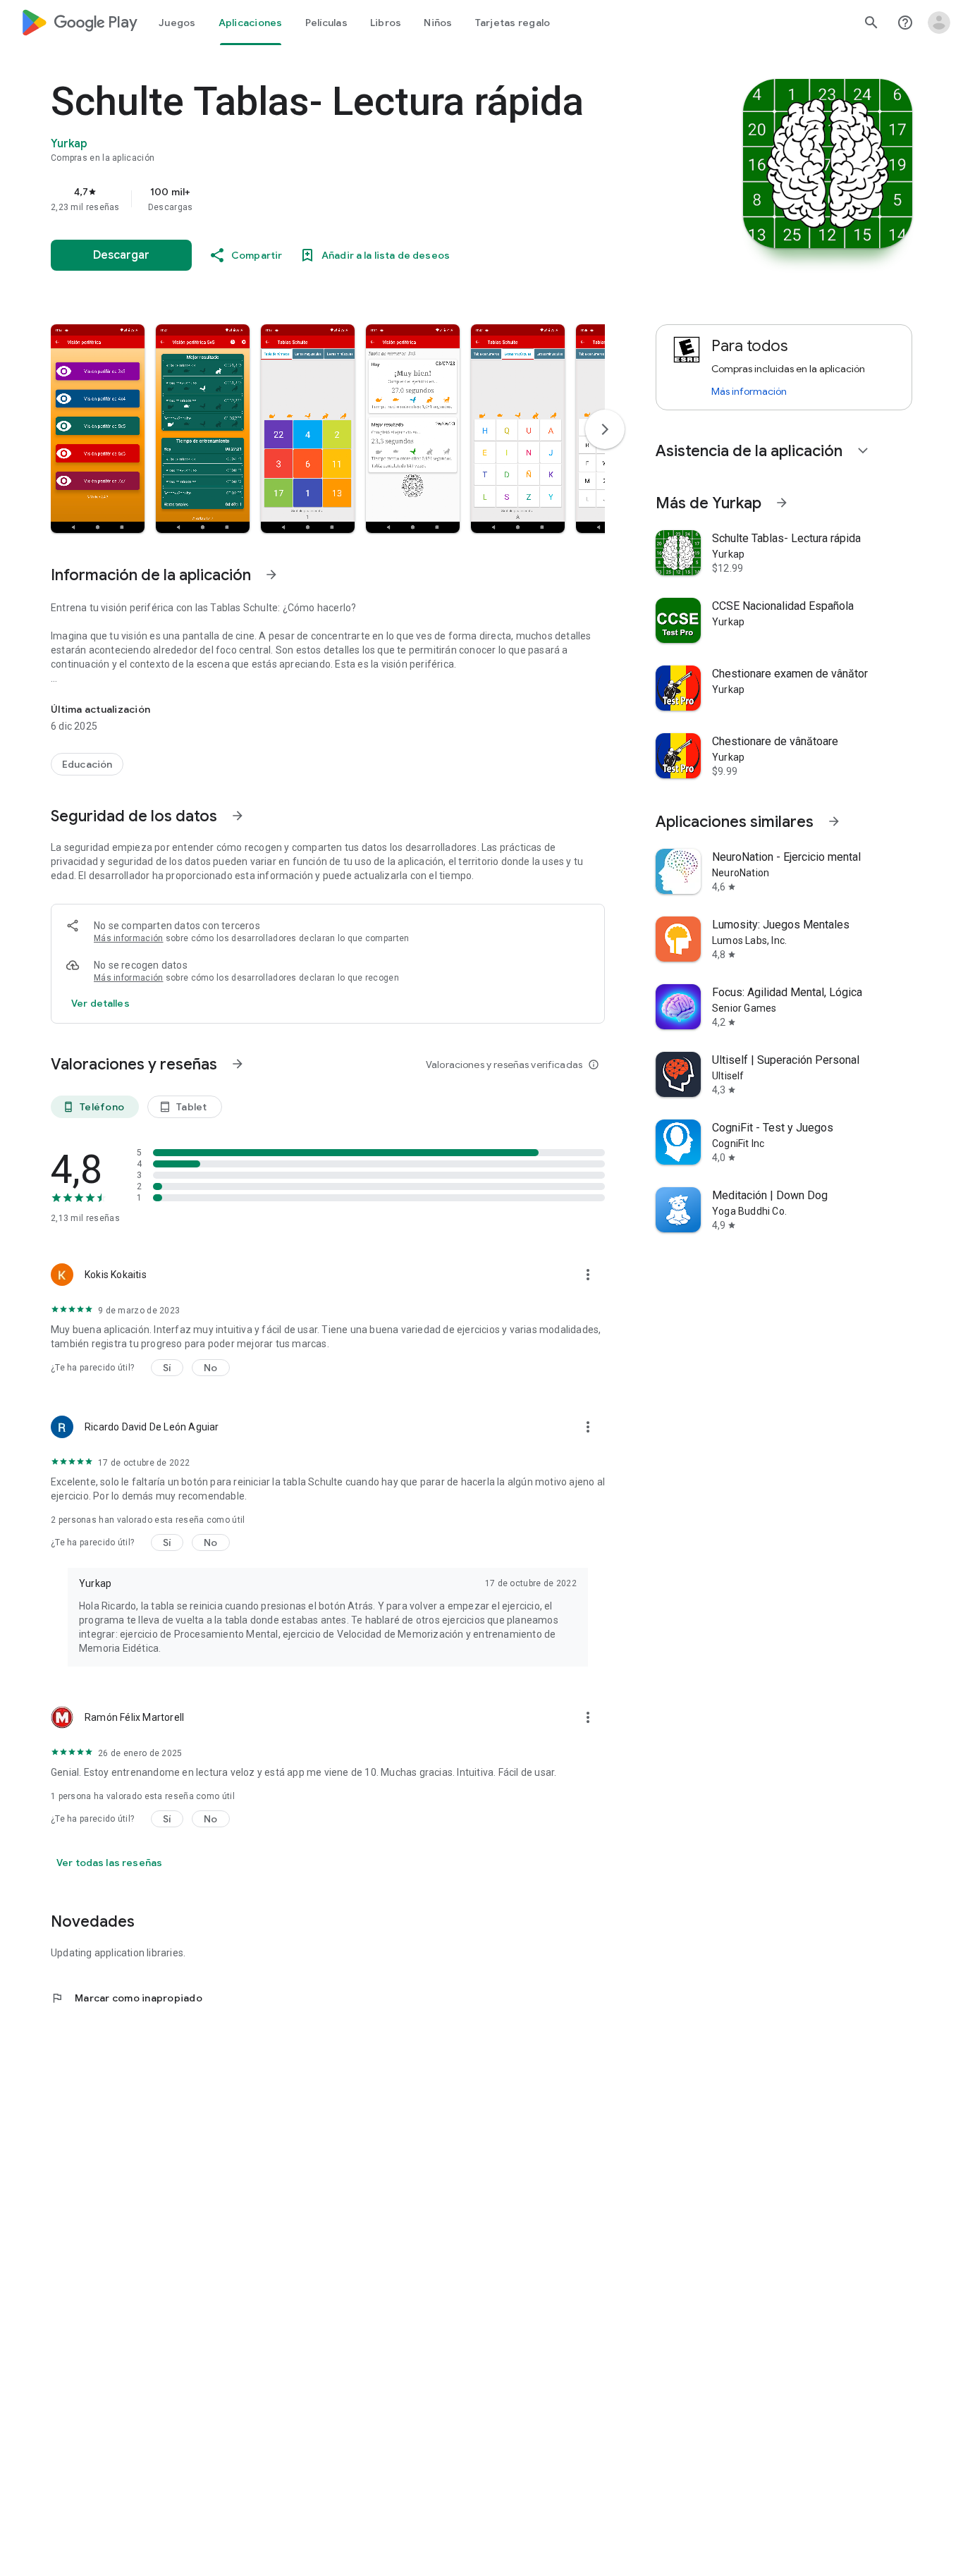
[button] (98, 429)
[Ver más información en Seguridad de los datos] (238, 816)
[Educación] (87, 764)
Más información (129, 938)
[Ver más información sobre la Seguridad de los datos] (100, 1003)
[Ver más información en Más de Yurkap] (782, 503)
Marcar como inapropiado (127, 1998)
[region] (333, 199)
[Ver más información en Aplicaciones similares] (834, 821)
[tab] (177, 23)
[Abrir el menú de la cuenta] (939, 23)
